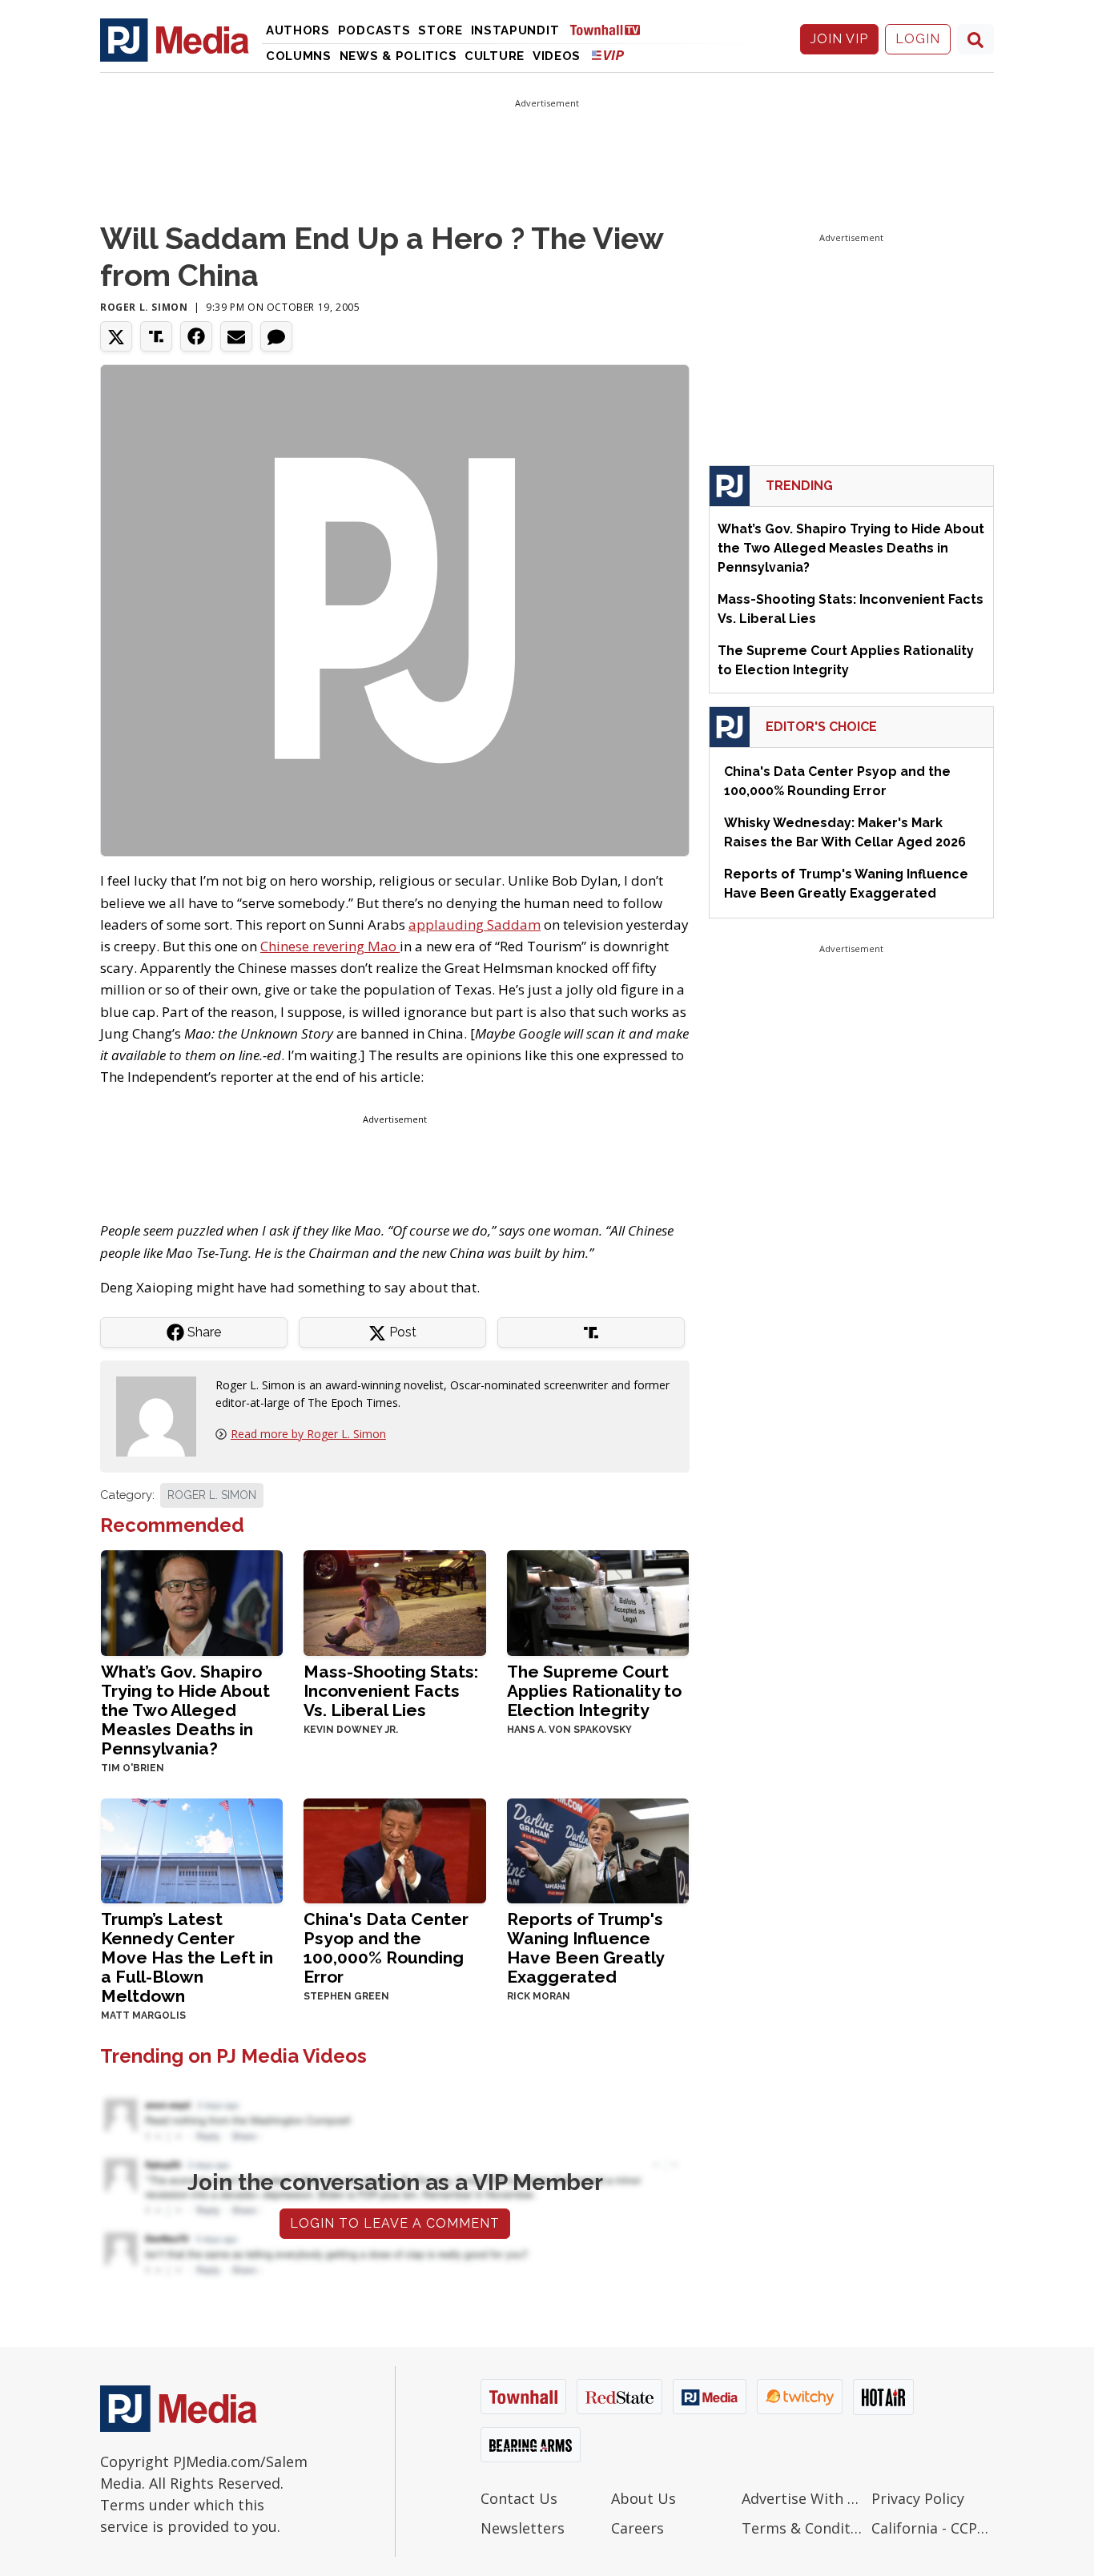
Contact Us (519, 2498)
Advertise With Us (803, 2498)
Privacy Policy (918, 2498)
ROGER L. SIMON (212, 1495)
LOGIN (918, 39)
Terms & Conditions (803, 2528)
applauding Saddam (475, 924)
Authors (298, 30)
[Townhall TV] (611, 29)
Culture (495, 56)
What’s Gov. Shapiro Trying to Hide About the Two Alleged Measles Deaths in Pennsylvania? (185, 1710)
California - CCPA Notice (933, 2528)
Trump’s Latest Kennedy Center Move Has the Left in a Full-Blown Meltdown (187, 1957)
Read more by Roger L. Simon (308, 1434)
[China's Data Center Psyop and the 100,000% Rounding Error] (394, 1849)
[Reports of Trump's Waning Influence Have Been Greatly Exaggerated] (598, 1849)
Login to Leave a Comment (395, 2223)
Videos (557, 56)
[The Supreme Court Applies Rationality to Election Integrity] (598, 1601)
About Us (644, 2498)
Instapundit (515, 30)
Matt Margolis (143, 2015)
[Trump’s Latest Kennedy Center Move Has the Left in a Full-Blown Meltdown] (192, 1849)
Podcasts (374, 30)
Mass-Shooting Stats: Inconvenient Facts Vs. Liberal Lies (391, 1691)
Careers (637, 2528)
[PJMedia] (175, 39)
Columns (299, 56)
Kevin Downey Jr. (351, 1730)
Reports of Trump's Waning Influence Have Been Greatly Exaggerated (585, 1948)
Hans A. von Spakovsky (569, 1730)
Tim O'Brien (133, 1768)
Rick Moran (539, 1996)
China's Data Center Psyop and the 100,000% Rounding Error (386, 1948)
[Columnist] (163, 1415)
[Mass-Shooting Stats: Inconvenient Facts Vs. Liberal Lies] (394, 1601)
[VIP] (608, 55)
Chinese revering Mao (330, 946)
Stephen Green (346, 1996)
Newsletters (523, 2528)
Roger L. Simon (144, 307)
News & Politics (398, 56)
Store (440, 30)
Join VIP (839, 39)
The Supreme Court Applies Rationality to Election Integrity (594, 1691)
